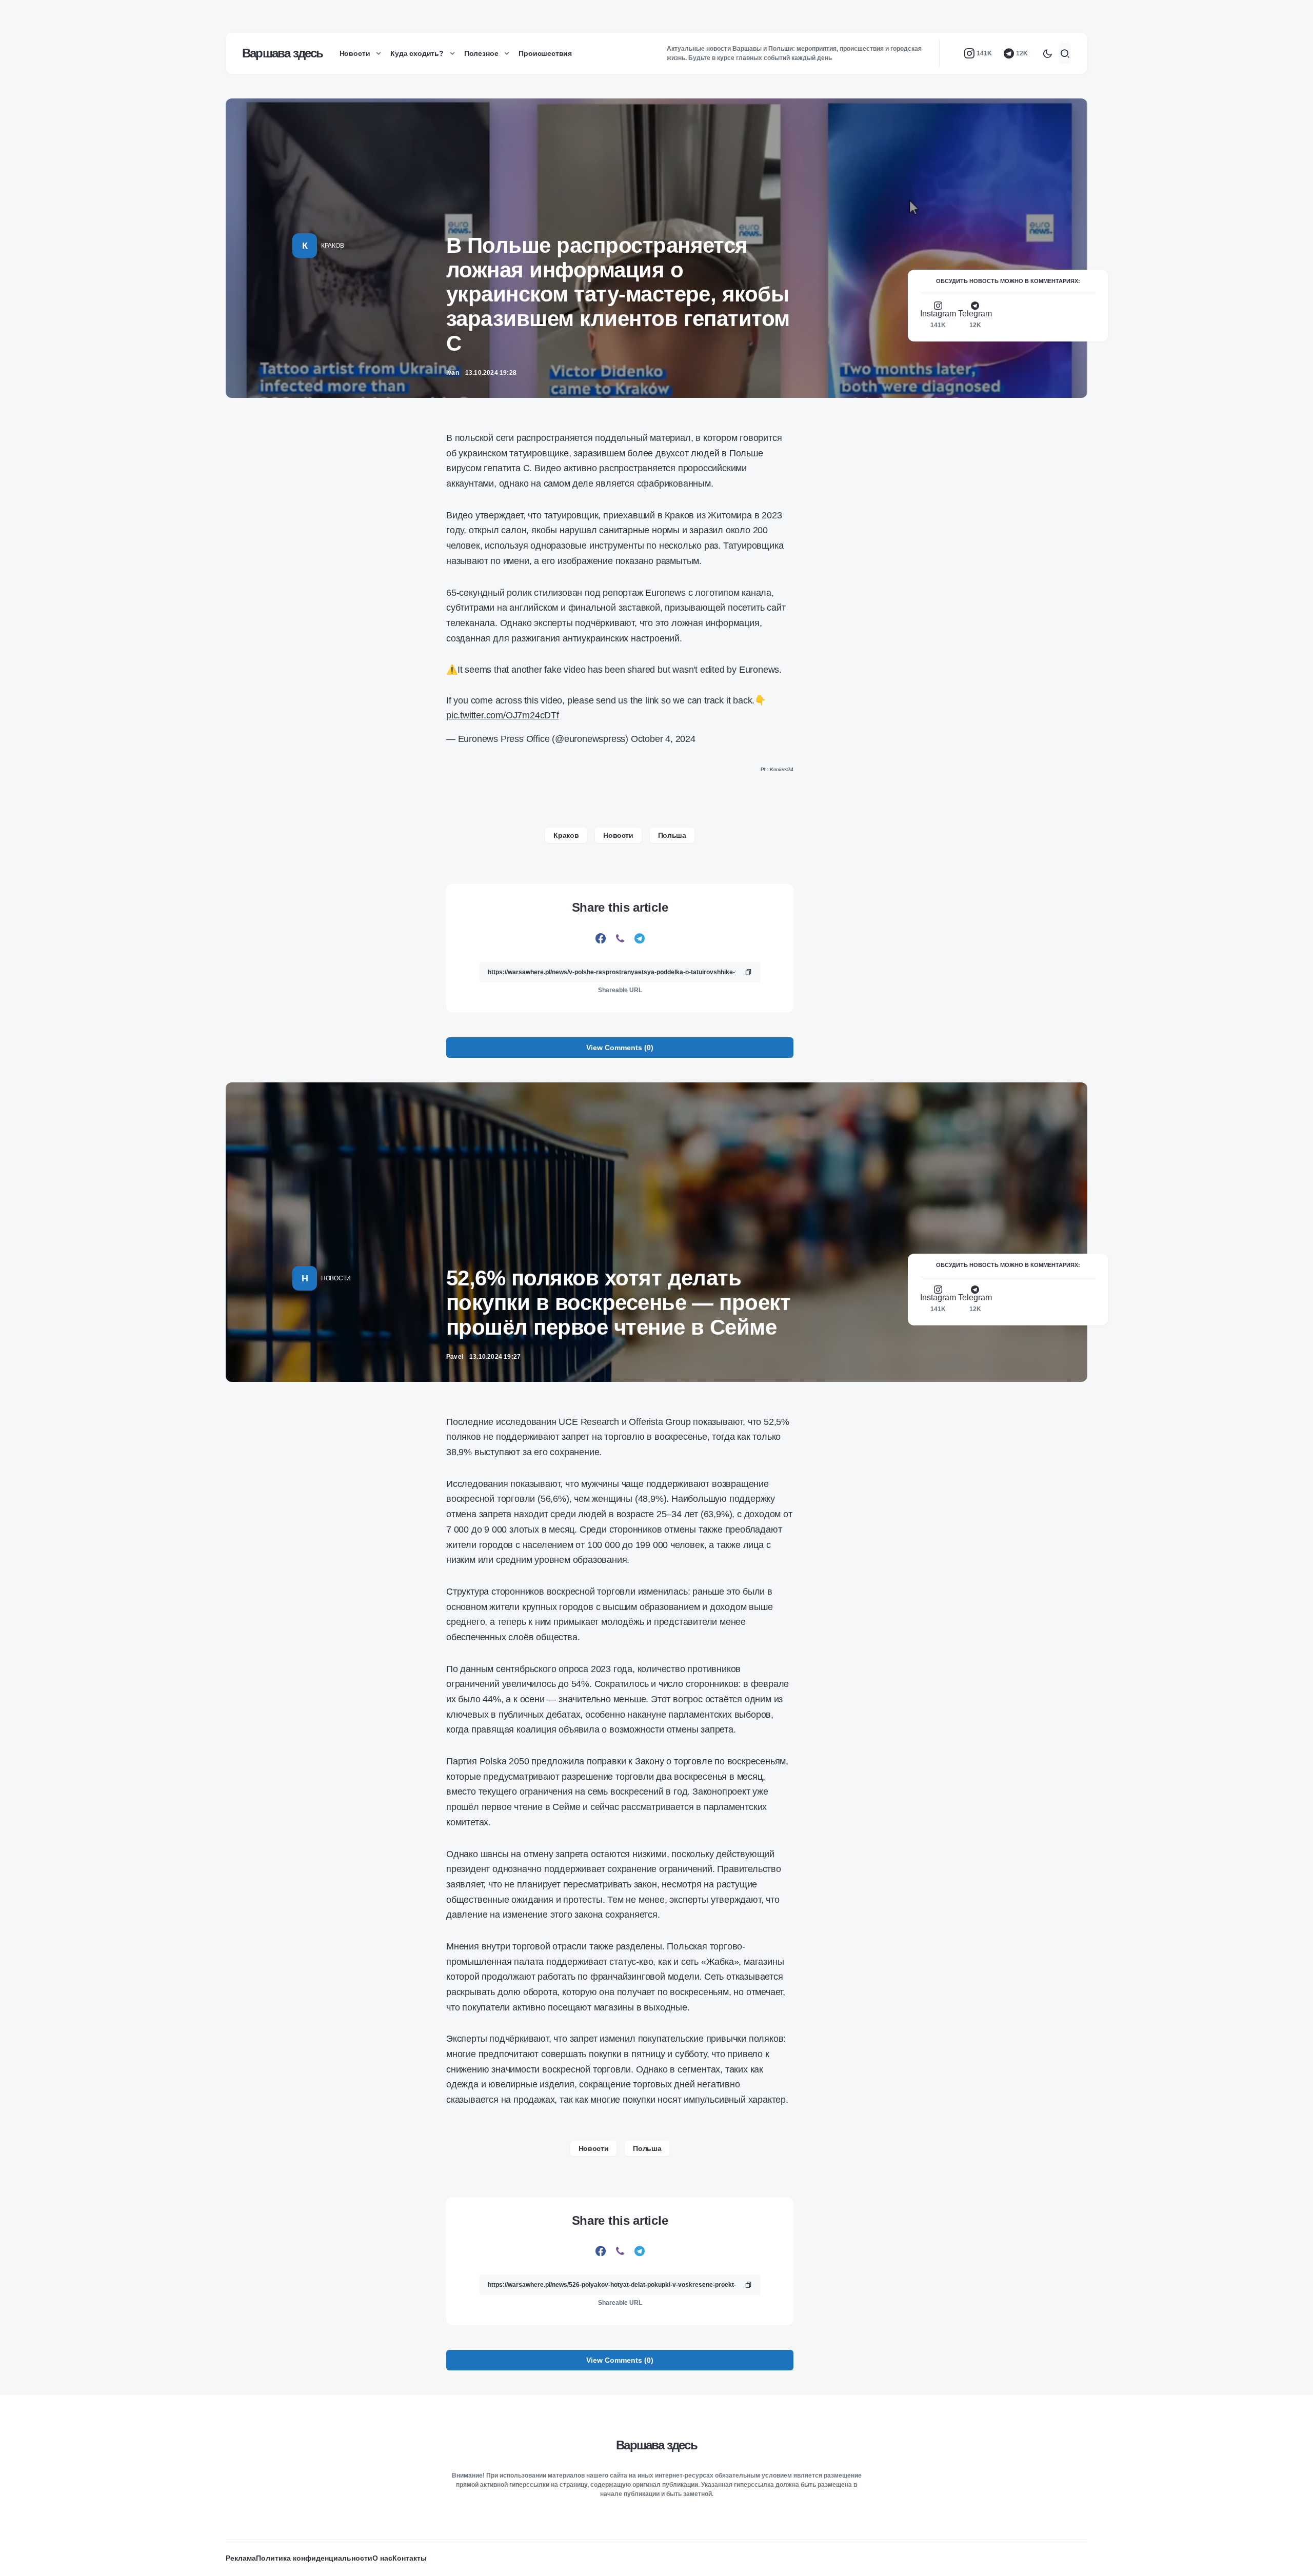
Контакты (410, 2558)
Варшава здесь (283, 53)
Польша (672, 835)
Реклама (241, 2558)
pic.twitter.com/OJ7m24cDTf (503, 715)
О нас (382, 2558)
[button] (1047, 53)
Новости (618, 835)
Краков (332, 246)
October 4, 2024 (663, 739)
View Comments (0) (620, 1048)
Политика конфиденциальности (314, 2558)
